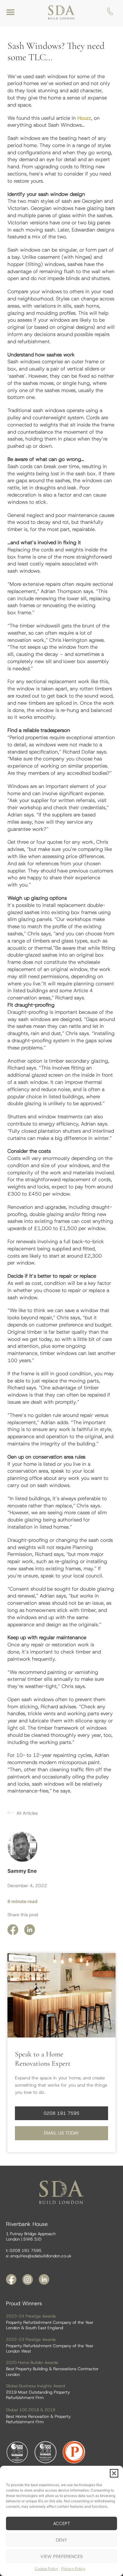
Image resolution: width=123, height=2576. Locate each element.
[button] (114, 2473)
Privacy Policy (73, 2569)
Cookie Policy (47, 2569)
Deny (61, 2540)
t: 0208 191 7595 (24, 2250)
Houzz (84, 118)
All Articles (27, 1813)
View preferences (61, 2557)
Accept (62, 2524)
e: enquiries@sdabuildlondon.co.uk (39, 2256)
